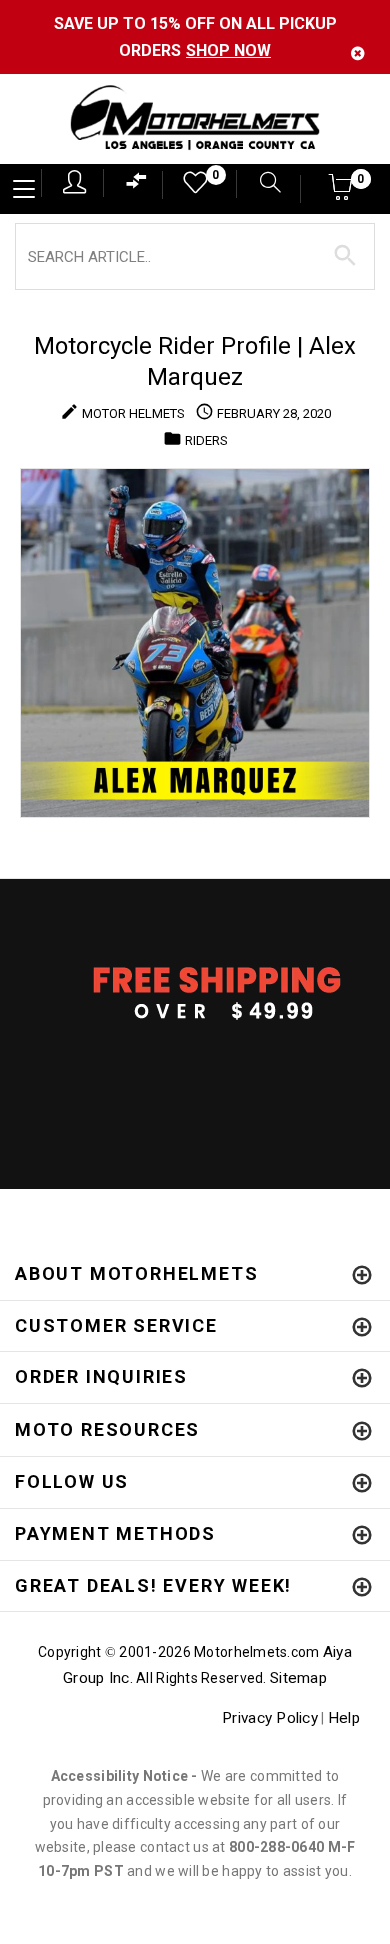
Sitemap (298, 1678)
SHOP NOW (228, 50)
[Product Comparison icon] (137, 185)
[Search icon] (260, 184)
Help (344, 1718)
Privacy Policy (270, 1718)
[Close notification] (358, 53)
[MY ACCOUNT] (74, 182)
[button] (341, 193)
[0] (189, 187)
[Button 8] (345, 256)
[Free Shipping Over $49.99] (195, 992)
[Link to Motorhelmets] (195, 119)
